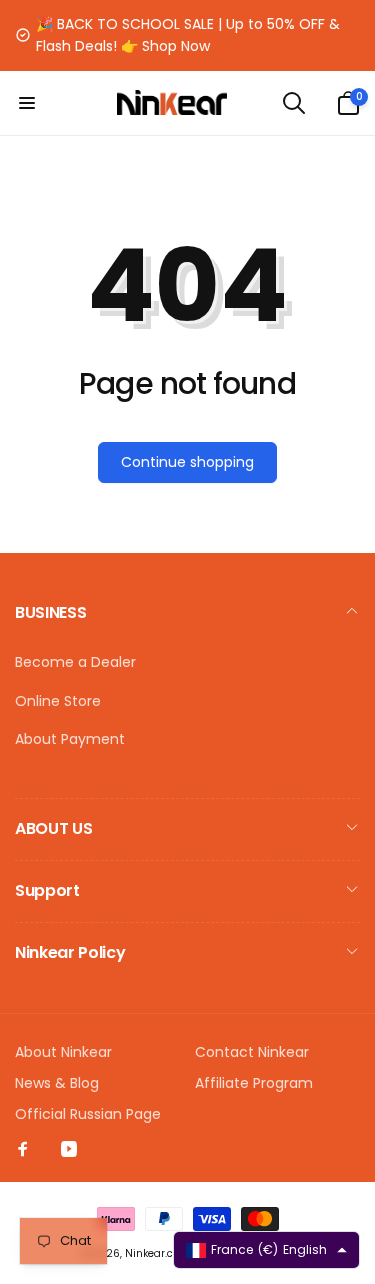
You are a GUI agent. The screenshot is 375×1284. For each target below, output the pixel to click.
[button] (27, 103)
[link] (187, 35)
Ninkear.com (157, 1253)
